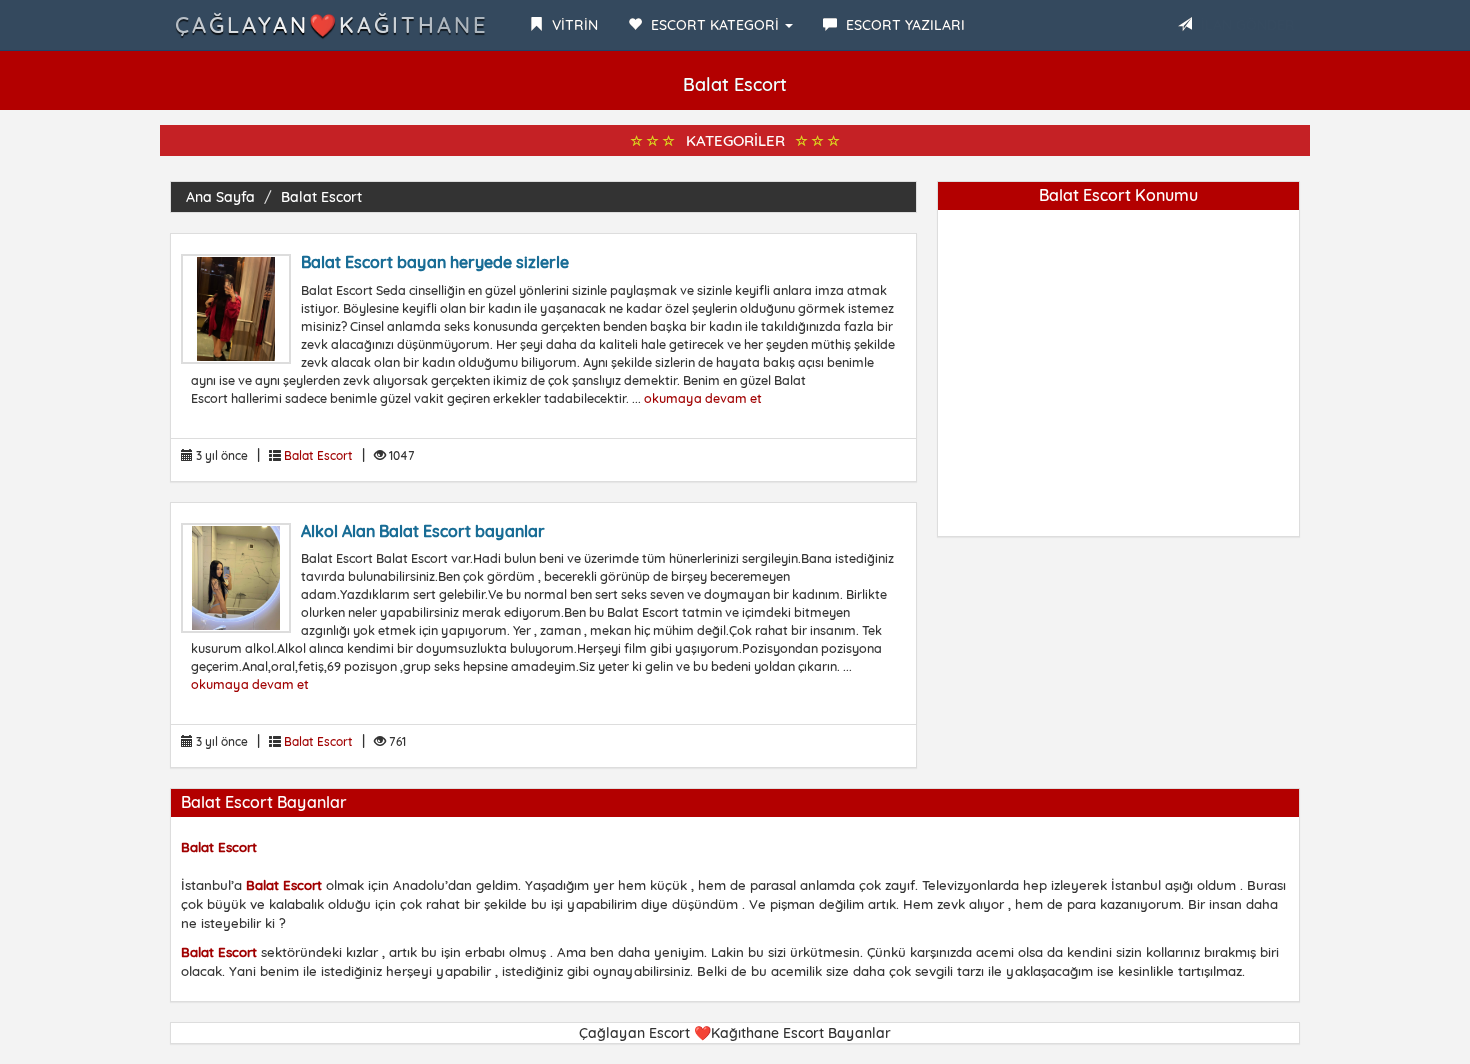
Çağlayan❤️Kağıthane (332, 25)
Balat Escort (321, 197)
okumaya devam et (703, 398)
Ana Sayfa (220, 197)
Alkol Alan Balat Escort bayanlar (423, 531)
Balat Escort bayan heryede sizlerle (435, 262)
